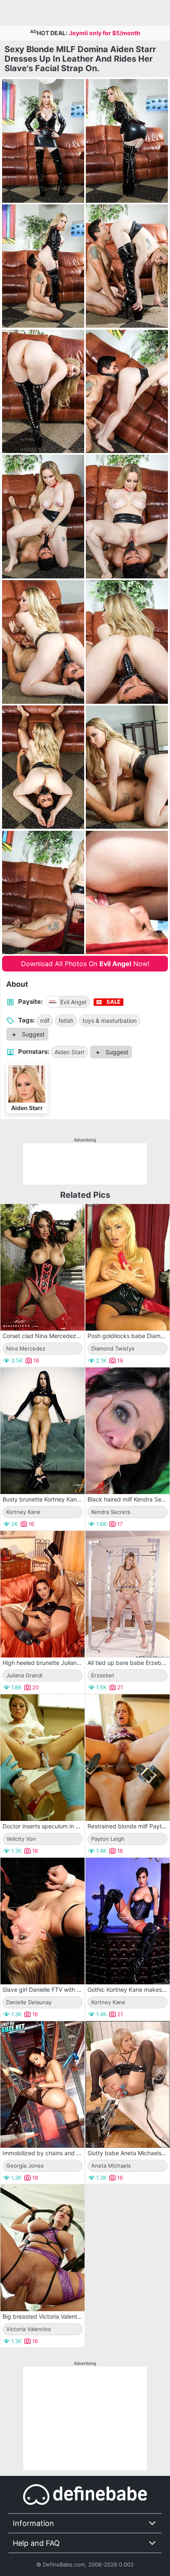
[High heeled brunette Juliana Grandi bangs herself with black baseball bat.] (42, 1594)
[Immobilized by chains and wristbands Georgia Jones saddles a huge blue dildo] (42, 2084)
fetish (66, 1021)
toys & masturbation (110, 1021)
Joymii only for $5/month (105, 33)
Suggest (32, 1034)
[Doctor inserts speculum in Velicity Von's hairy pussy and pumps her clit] (42, 1758)
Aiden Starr (70, 1052)
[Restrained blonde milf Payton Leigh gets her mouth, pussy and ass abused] (127, 1758)
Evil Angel (73, 1002)
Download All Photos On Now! (85, 964)
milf (45, 1021)
